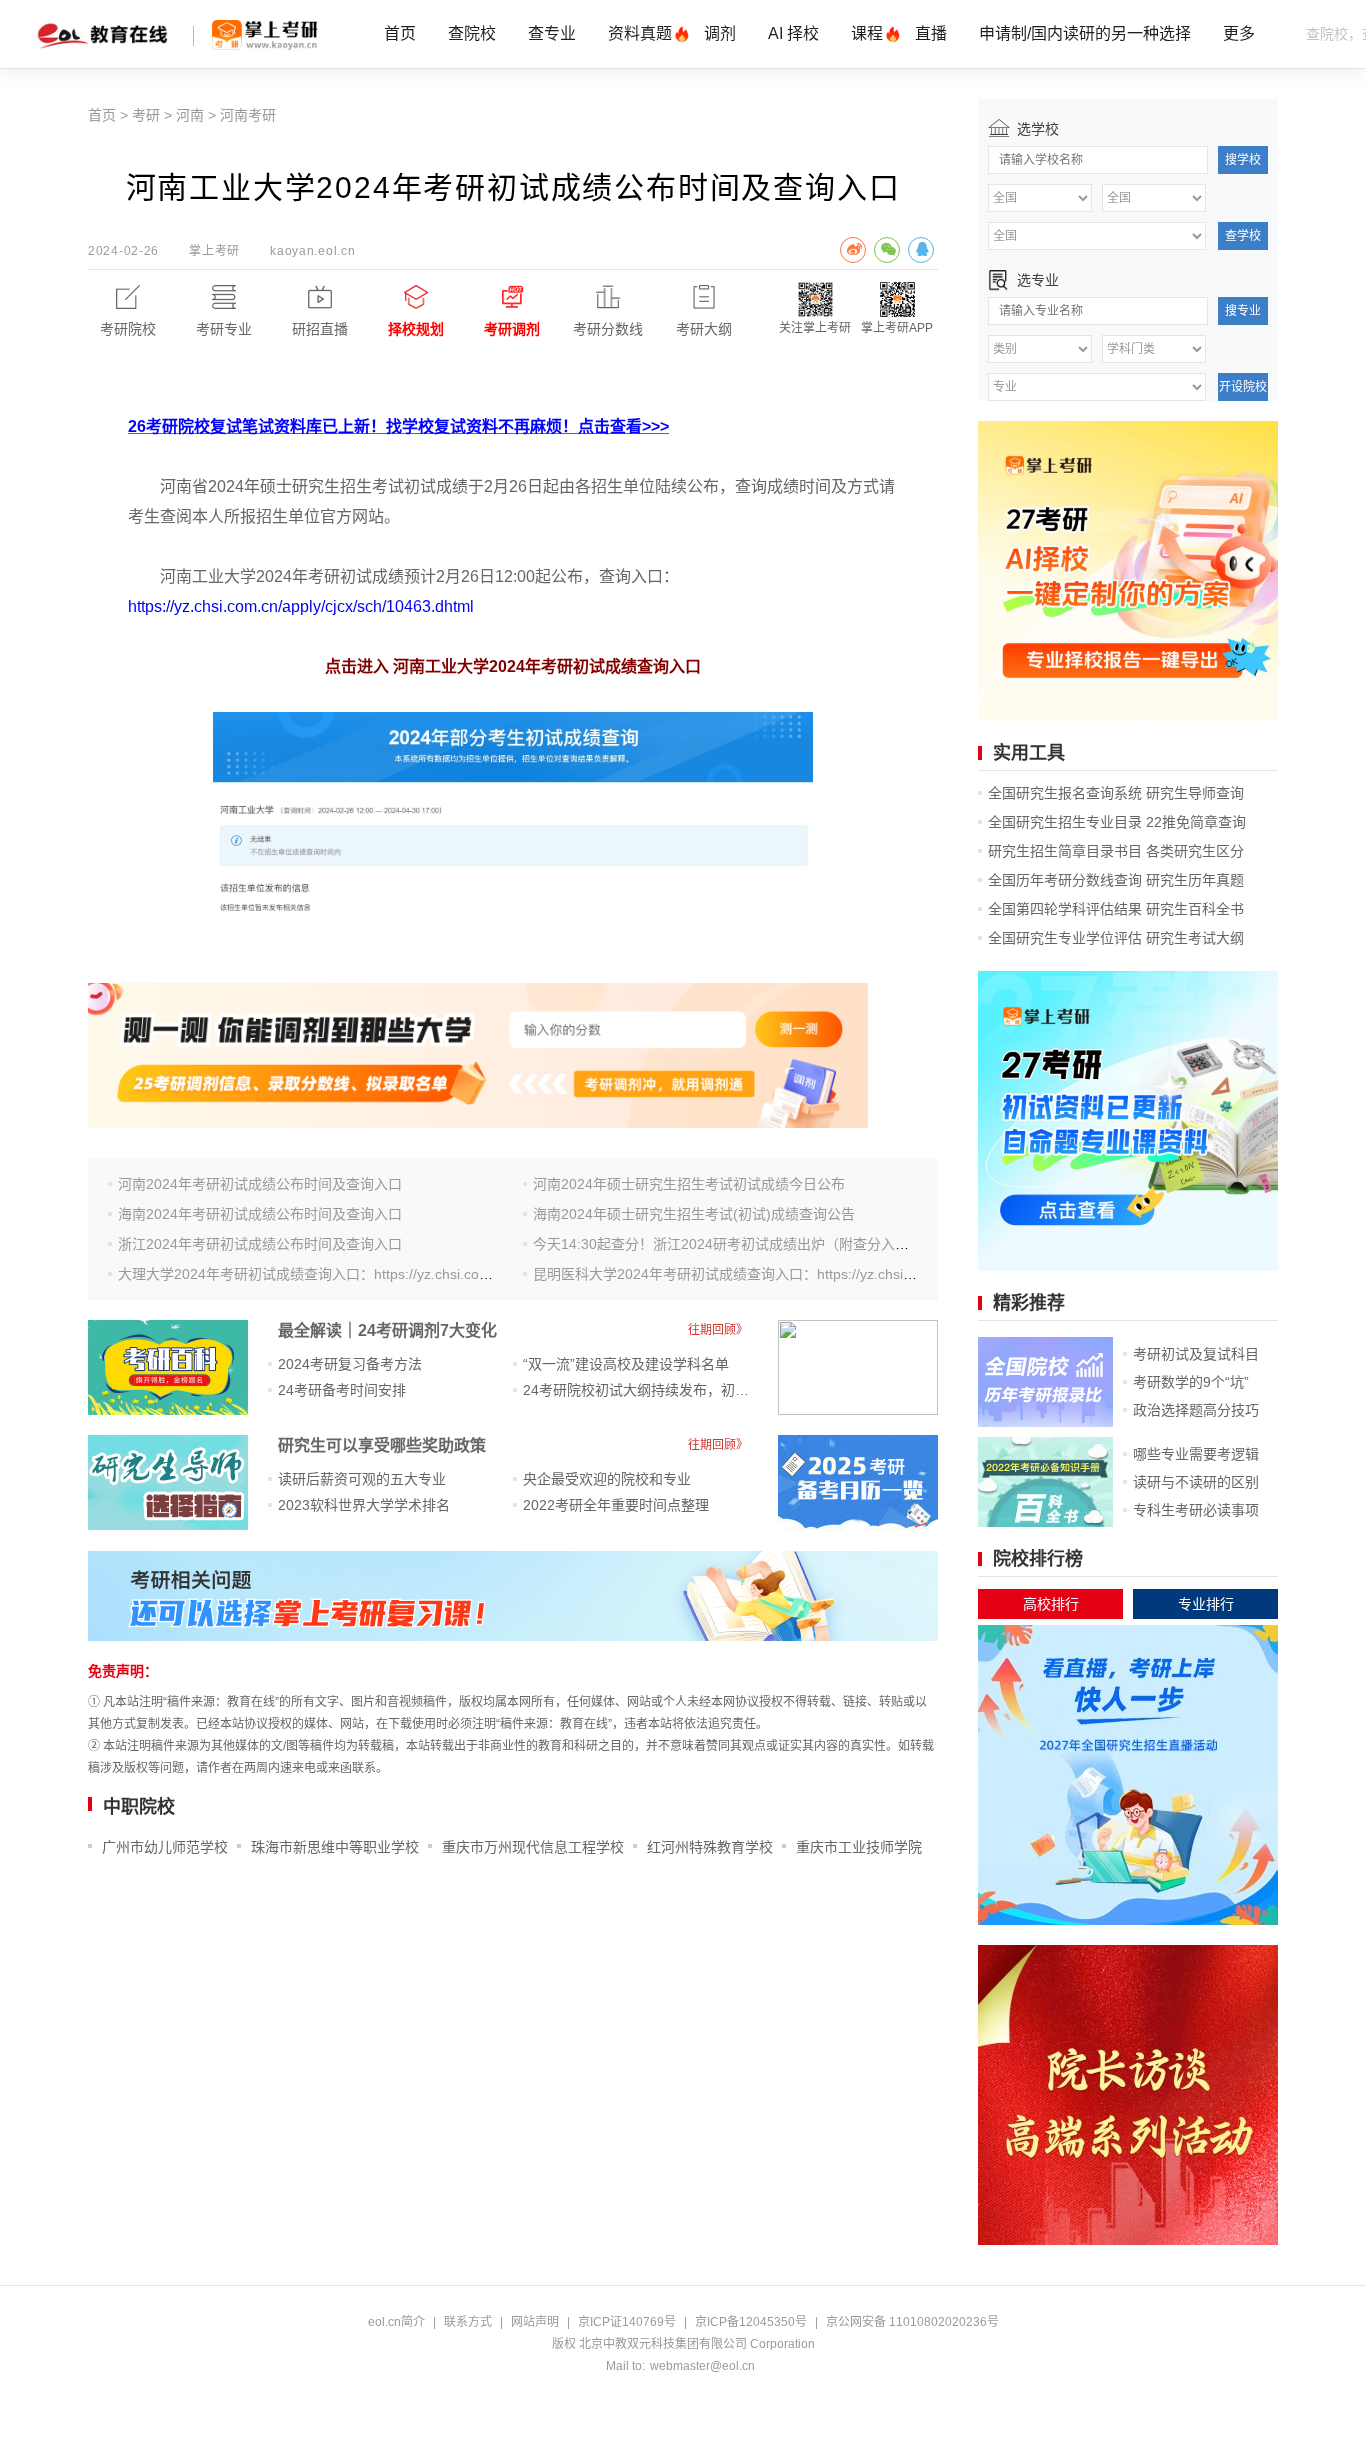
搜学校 (1243, 160)
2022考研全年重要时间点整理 (616, 1505)
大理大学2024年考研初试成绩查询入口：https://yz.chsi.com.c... (316, 1274)
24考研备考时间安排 (342, 1390)
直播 (931, 33)
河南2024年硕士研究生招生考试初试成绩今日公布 (689, 1184)
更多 (1239, 33)
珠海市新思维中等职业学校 (335, 1847)
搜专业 (1243, 311)
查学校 (1243, 236)
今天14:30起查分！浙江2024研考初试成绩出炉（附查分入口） (728, 1244)
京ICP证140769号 (627, 2322)
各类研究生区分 (1195, 851)
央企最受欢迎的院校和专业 (607, 1479)
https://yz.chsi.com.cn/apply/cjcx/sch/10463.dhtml (301, 606)
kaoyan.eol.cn (312, 251)
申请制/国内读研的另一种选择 (1085, 33)
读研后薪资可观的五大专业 (362, 1479)
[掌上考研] (265, 35)
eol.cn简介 (396, 2322)
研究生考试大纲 (1195, 938)
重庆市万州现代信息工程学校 (533, 1847)
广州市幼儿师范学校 (165, 1847)
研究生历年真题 (1195, 880)
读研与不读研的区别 (1196, 1482)
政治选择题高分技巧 (1196, 1410)
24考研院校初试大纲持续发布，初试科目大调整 (671, 1390)
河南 (190, 115)
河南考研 (248, 115)
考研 (146, 115)
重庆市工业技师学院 (859, 1847)
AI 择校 (793, 33)
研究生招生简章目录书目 (1065, 851)
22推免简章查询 (1196, 822)
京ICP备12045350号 (751, 2322)
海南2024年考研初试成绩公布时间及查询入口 (260, 1214)
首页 (400, 33)
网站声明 (535, 2322)
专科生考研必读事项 (1196, 1510)
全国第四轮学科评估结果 (1065, 909)
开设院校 (1243, 387)
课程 (867, 33)
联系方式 (468, 2322)
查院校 (472, 33)
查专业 (552, 33)
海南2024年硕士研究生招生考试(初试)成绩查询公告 (694, 1214)
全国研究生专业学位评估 (1065, 938)
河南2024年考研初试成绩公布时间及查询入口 (260, 1184)
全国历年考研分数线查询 (1065, 880)
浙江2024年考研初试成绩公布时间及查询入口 (260, 1244)
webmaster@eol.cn (702, 2366)
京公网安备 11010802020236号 (912, 2322)
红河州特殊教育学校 (710, 1847)
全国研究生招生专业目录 (1065, 822)
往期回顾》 (718, 1330)
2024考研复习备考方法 (350, 1364)
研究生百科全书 (1195, 909)
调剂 (720, 33)
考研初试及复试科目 (1196, 1354)
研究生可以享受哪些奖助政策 (382, 1445)
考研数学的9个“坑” (1191, 1382)
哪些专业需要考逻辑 (1196, 1454)
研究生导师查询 (1195, 793)
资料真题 (640, 33)
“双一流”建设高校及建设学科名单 (626, 1364)
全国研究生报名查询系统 (1065, 793)
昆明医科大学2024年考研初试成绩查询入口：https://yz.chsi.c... (729, 1274)
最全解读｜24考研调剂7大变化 (387, 1330)
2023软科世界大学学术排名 (364, 1505)
